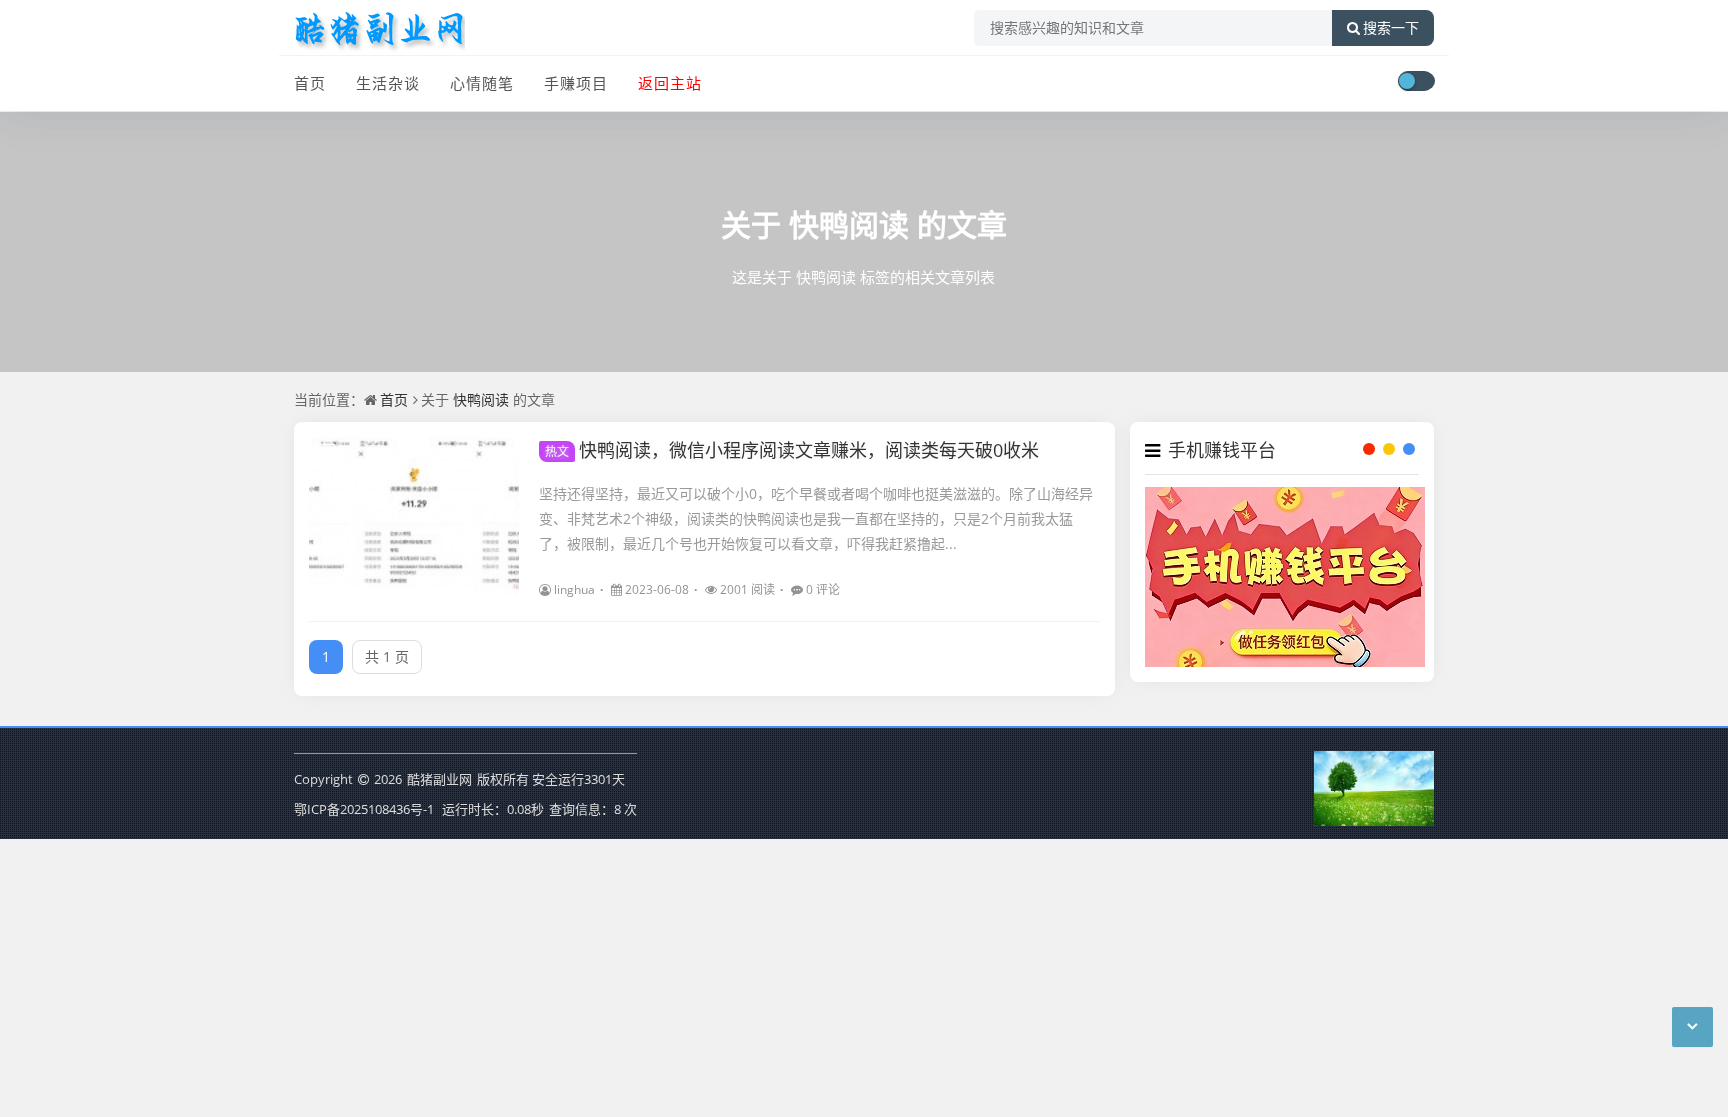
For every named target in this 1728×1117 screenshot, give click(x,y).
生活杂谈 (388, 83)
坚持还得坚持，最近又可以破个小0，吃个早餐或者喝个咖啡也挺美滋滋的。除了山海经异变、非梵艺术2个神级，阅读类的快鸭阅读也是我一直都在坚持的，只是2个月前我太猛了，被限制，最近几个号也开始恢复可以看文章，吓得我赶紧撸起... (816, 518)
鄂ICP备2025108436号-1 (364, 809)
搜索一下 (1391, 28)
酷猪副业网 (439, 779)
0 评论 (823, 589)
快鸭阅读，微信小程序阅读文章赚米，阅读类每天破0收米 (792, 450)
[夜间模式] (1416, 81)
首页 (310, 83)
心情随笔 (482, 83)
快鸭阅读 (849, 224)
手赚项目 (576, 83)
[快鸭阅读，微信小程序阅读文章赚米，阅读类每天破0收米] (414, 516)
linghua (574, 589)
